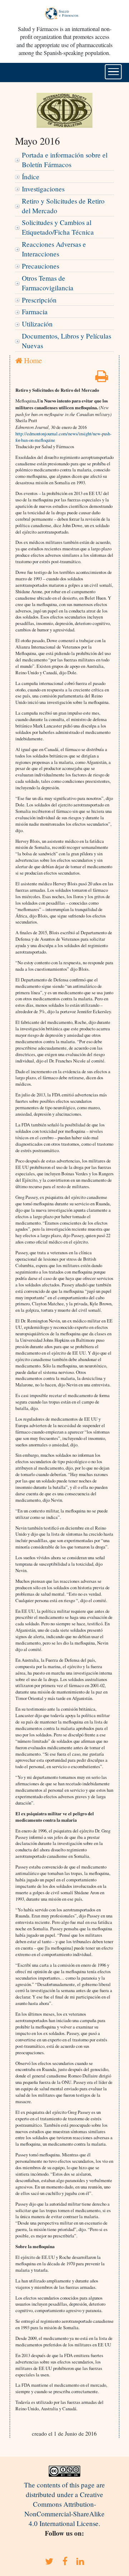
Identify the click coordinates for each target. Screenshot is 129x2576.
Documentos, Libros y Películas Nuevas (66, 341)
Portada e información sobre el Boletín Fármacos (65, 160)
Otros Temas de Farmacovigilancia (48, 283)
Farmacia (35, 312)
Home (32, 360)
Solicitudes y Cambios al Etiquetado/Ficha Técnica (58, 227)
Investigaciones (43, 189)
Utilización (37, 324)
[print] (102, 378)
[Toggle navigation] (113, 72)
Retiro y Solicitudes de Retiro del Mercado (63, 206)
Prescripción (39, 300)
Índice (31, 177)
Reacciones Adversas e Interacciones (54, 249)
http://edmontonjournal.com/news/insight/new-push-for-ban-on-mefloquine (63, 437)
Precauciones (40, 266)
